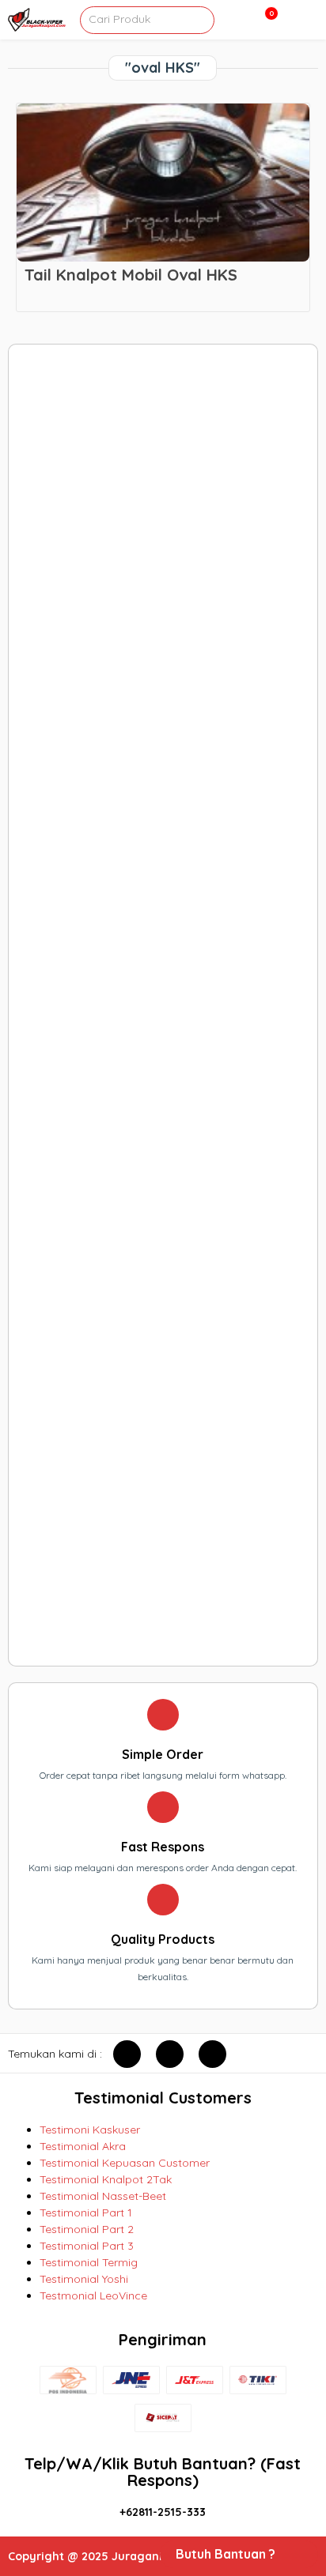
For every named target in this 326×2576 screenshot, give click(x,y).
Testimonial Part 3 (87, 2246)
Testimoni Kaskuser (90, 2130)
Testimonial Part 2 (87, 2229)
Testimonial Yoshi (84, 2279)
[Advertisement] (163, 1005)
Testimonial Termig (89, 2262)
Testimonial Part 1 (86, 2213)
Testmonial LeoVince (93, 2295)
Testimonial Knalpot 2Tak (106, 2179)
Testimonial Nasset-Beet (103, 2196)
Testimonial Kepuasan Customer (125, 2163)
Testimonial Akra (83, 2146)
